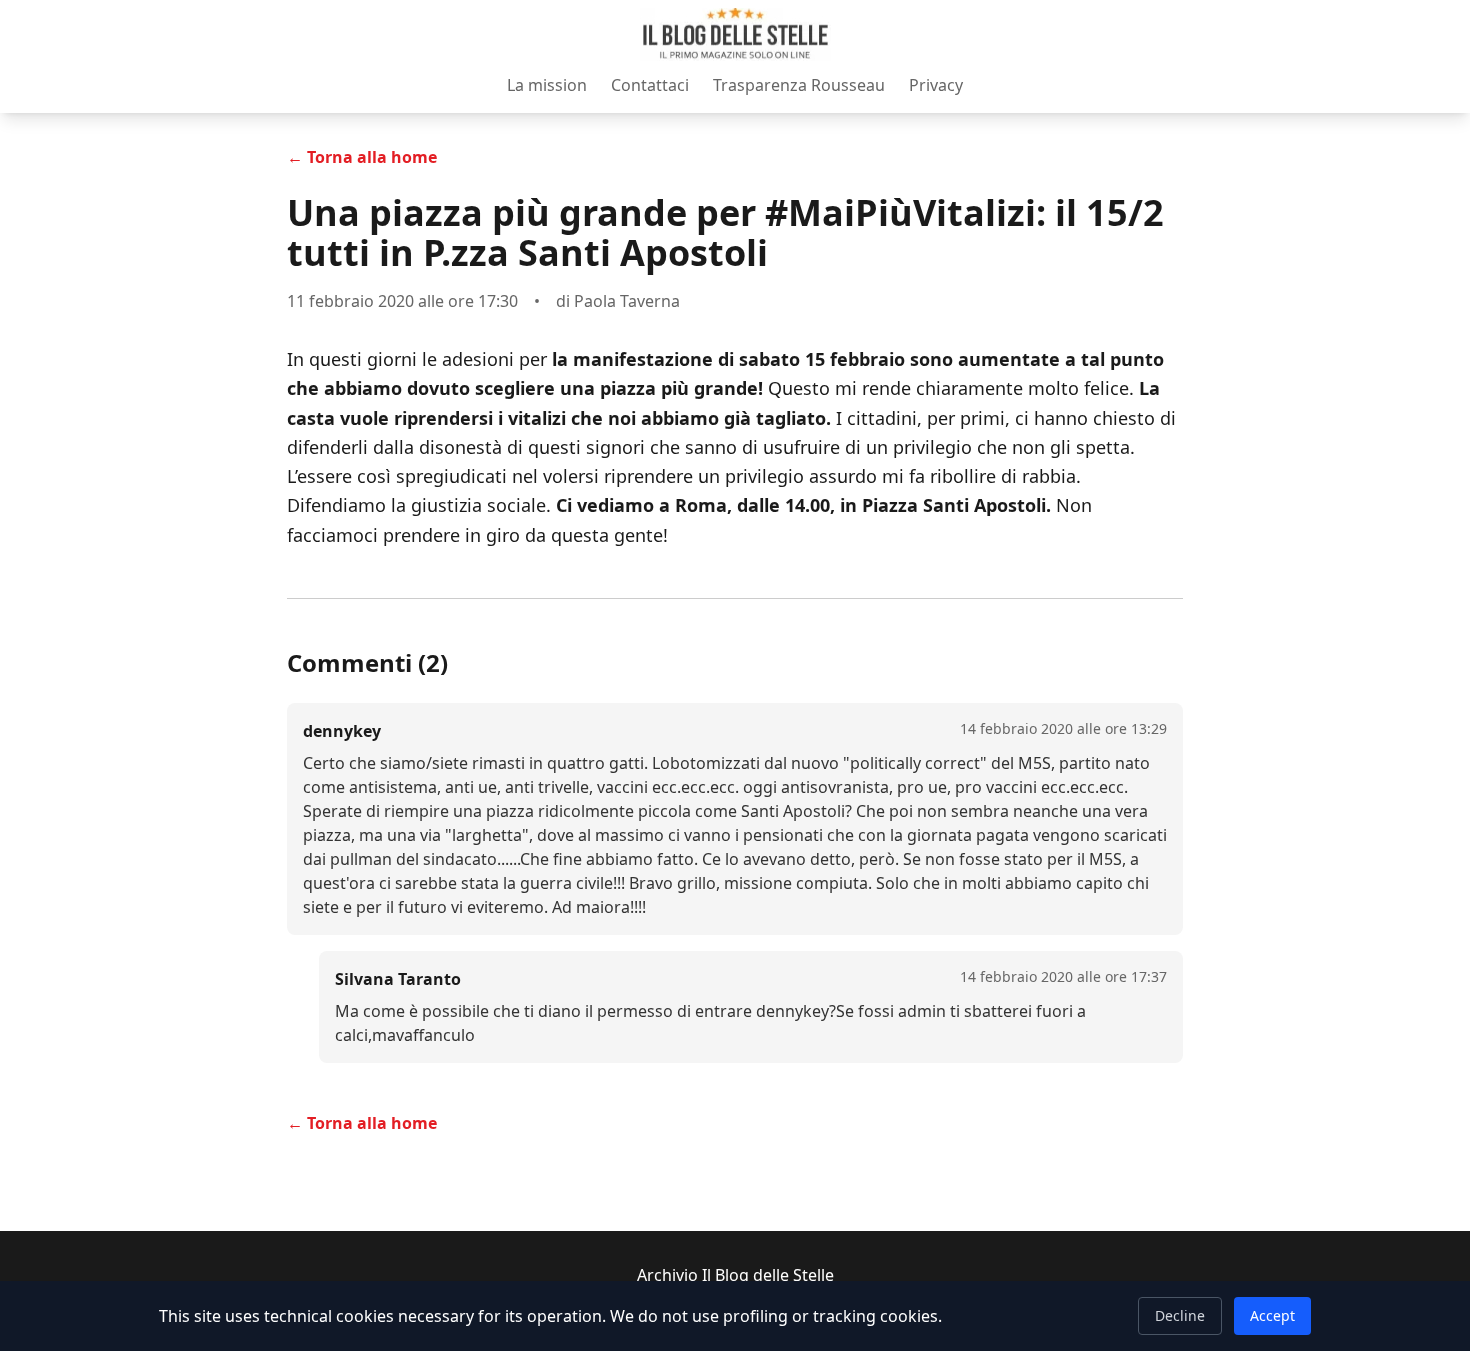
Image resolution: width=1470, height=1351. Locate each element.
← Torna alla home (362, 157)
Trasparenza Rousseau (799, 85)
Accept (1272, 1315)
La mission (547, 85)
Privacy (936, 85)
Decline (1180, 1315)
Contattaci (650, 85)
